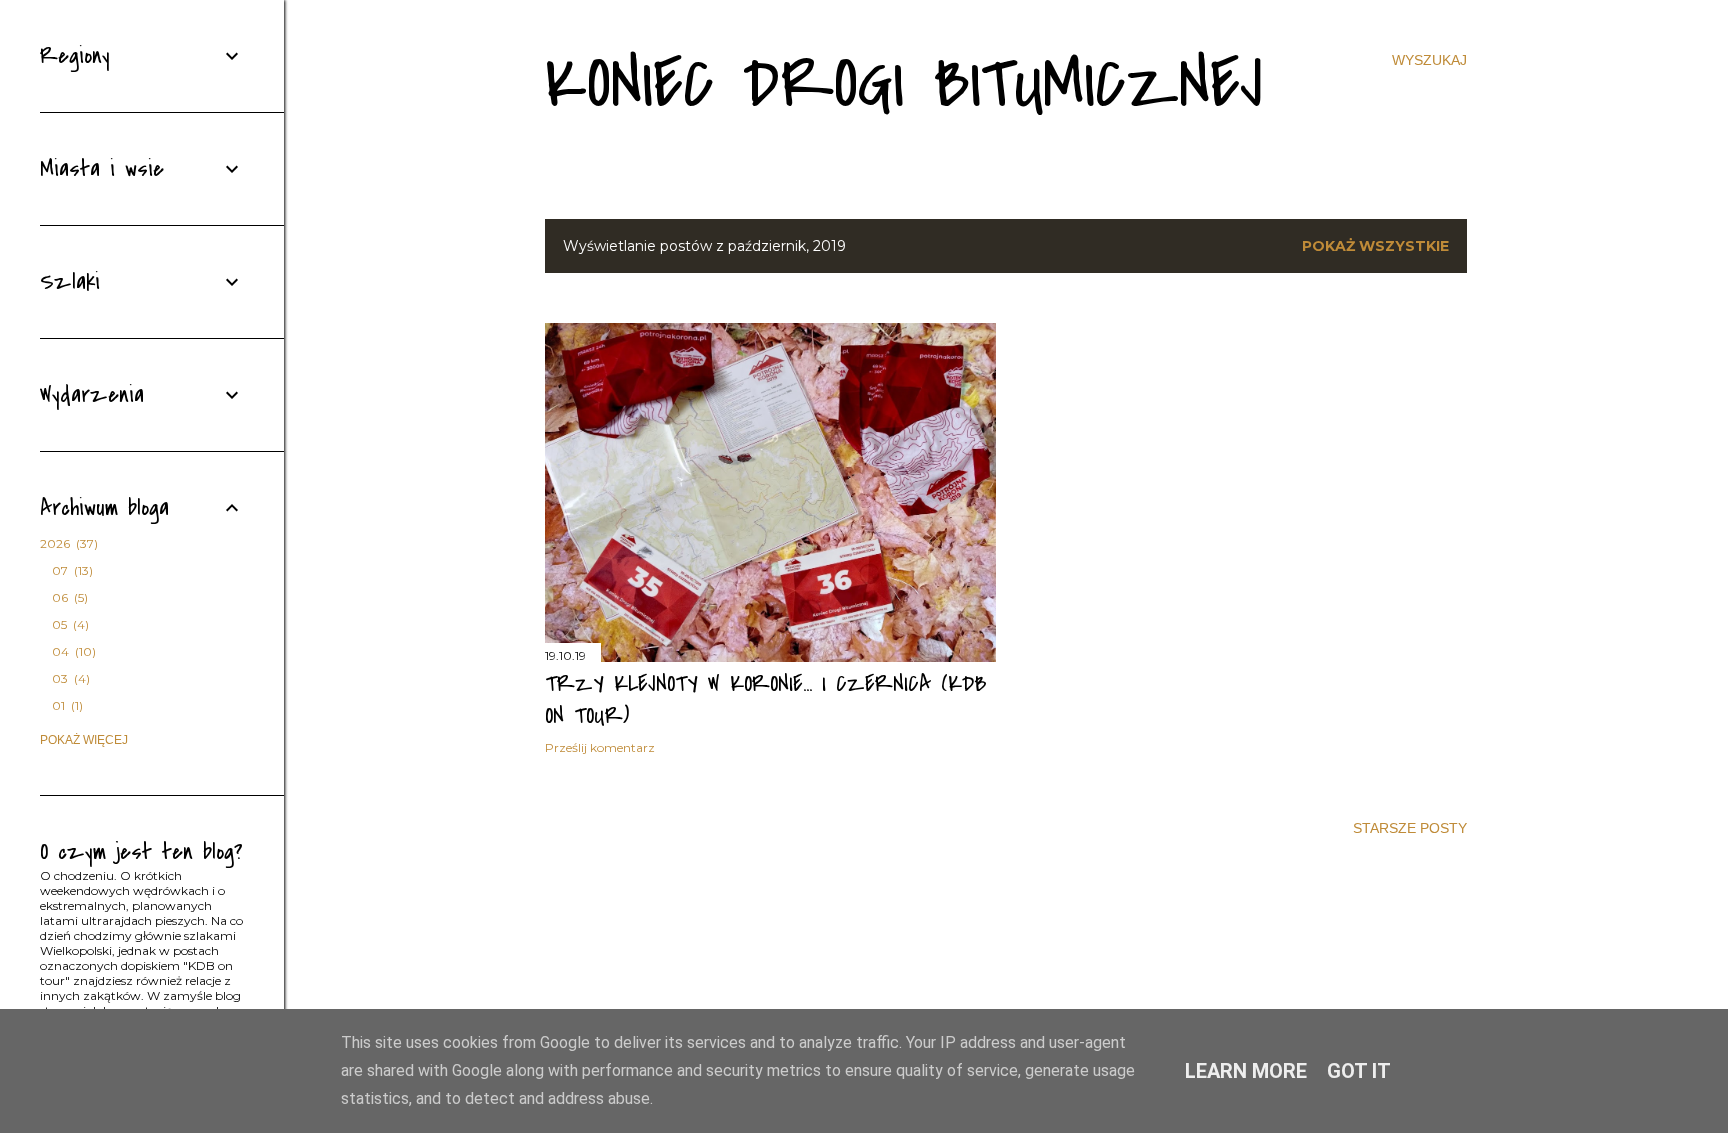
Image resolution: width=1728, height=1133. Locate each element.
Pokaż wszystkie (1375, 246)
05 (68, 624)
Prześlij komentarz (600, 747)
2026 (67, 543)
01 (65, 705)
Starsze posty (1410, 828)
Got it (1359, 1071)
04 (72, 651)
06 (68, 597)
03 (69, 678)
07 (70, 570)
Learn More (1246, 1071)
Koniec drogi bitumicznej (904, 84)
